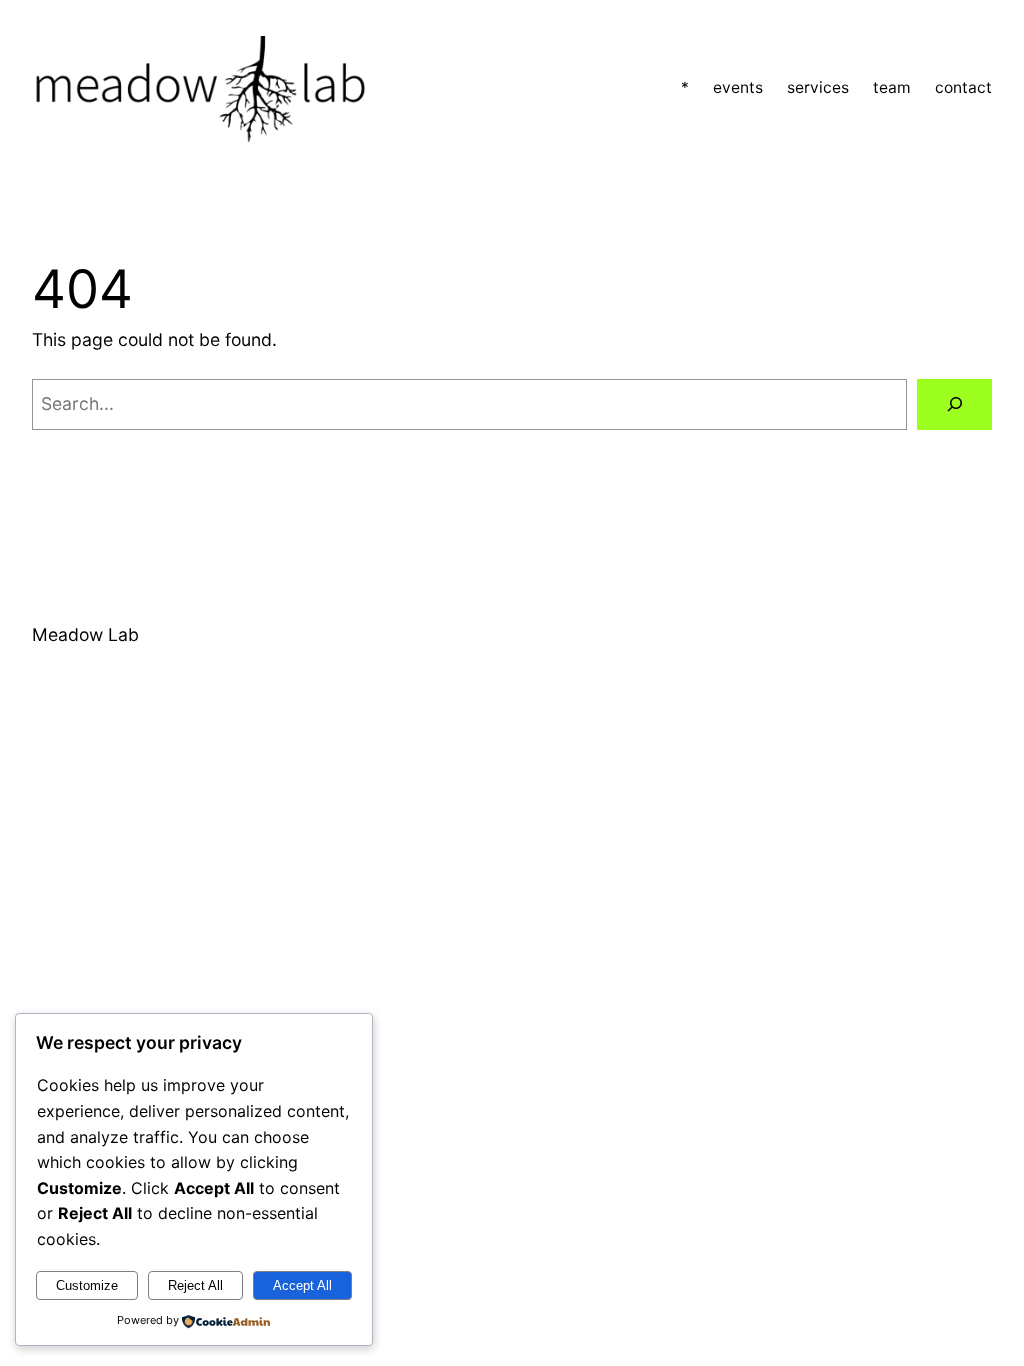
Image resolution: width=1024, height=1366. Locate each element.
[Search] (954, 404)
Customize (87, 1285)
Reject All (195, 1285)
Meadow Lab (85, 634)
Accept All (302, 1285)
